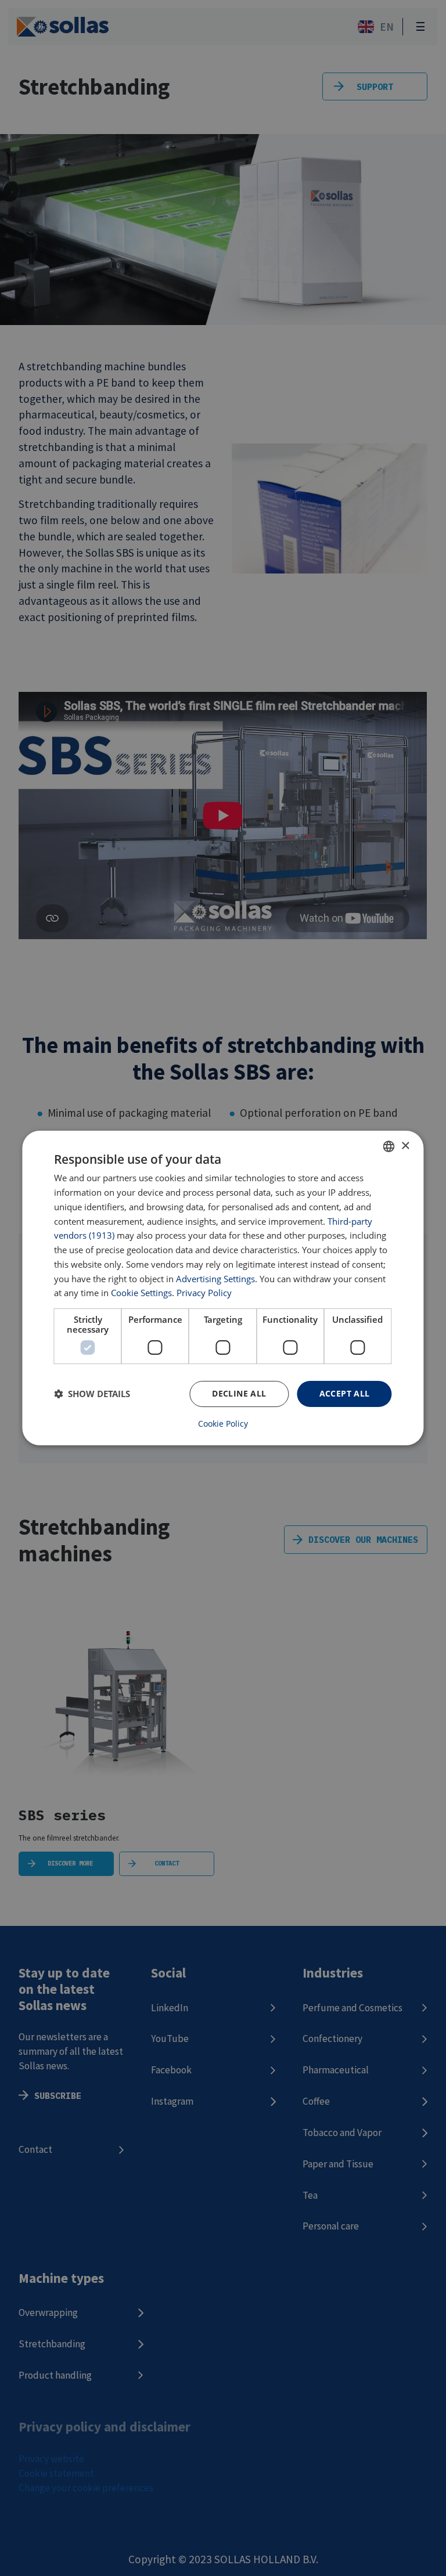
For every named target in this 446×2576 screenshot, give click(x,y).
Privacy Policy (204, 1293)
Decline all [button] (239, 1393)
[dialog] (223, 1288)
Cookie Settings (141, 1293)
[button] (92, 1394)
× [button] (405, 1146)
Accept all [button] (345, 1393)
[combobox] (389, 1146)
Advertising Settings (215, 1279)
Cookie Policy (223, 1424)
